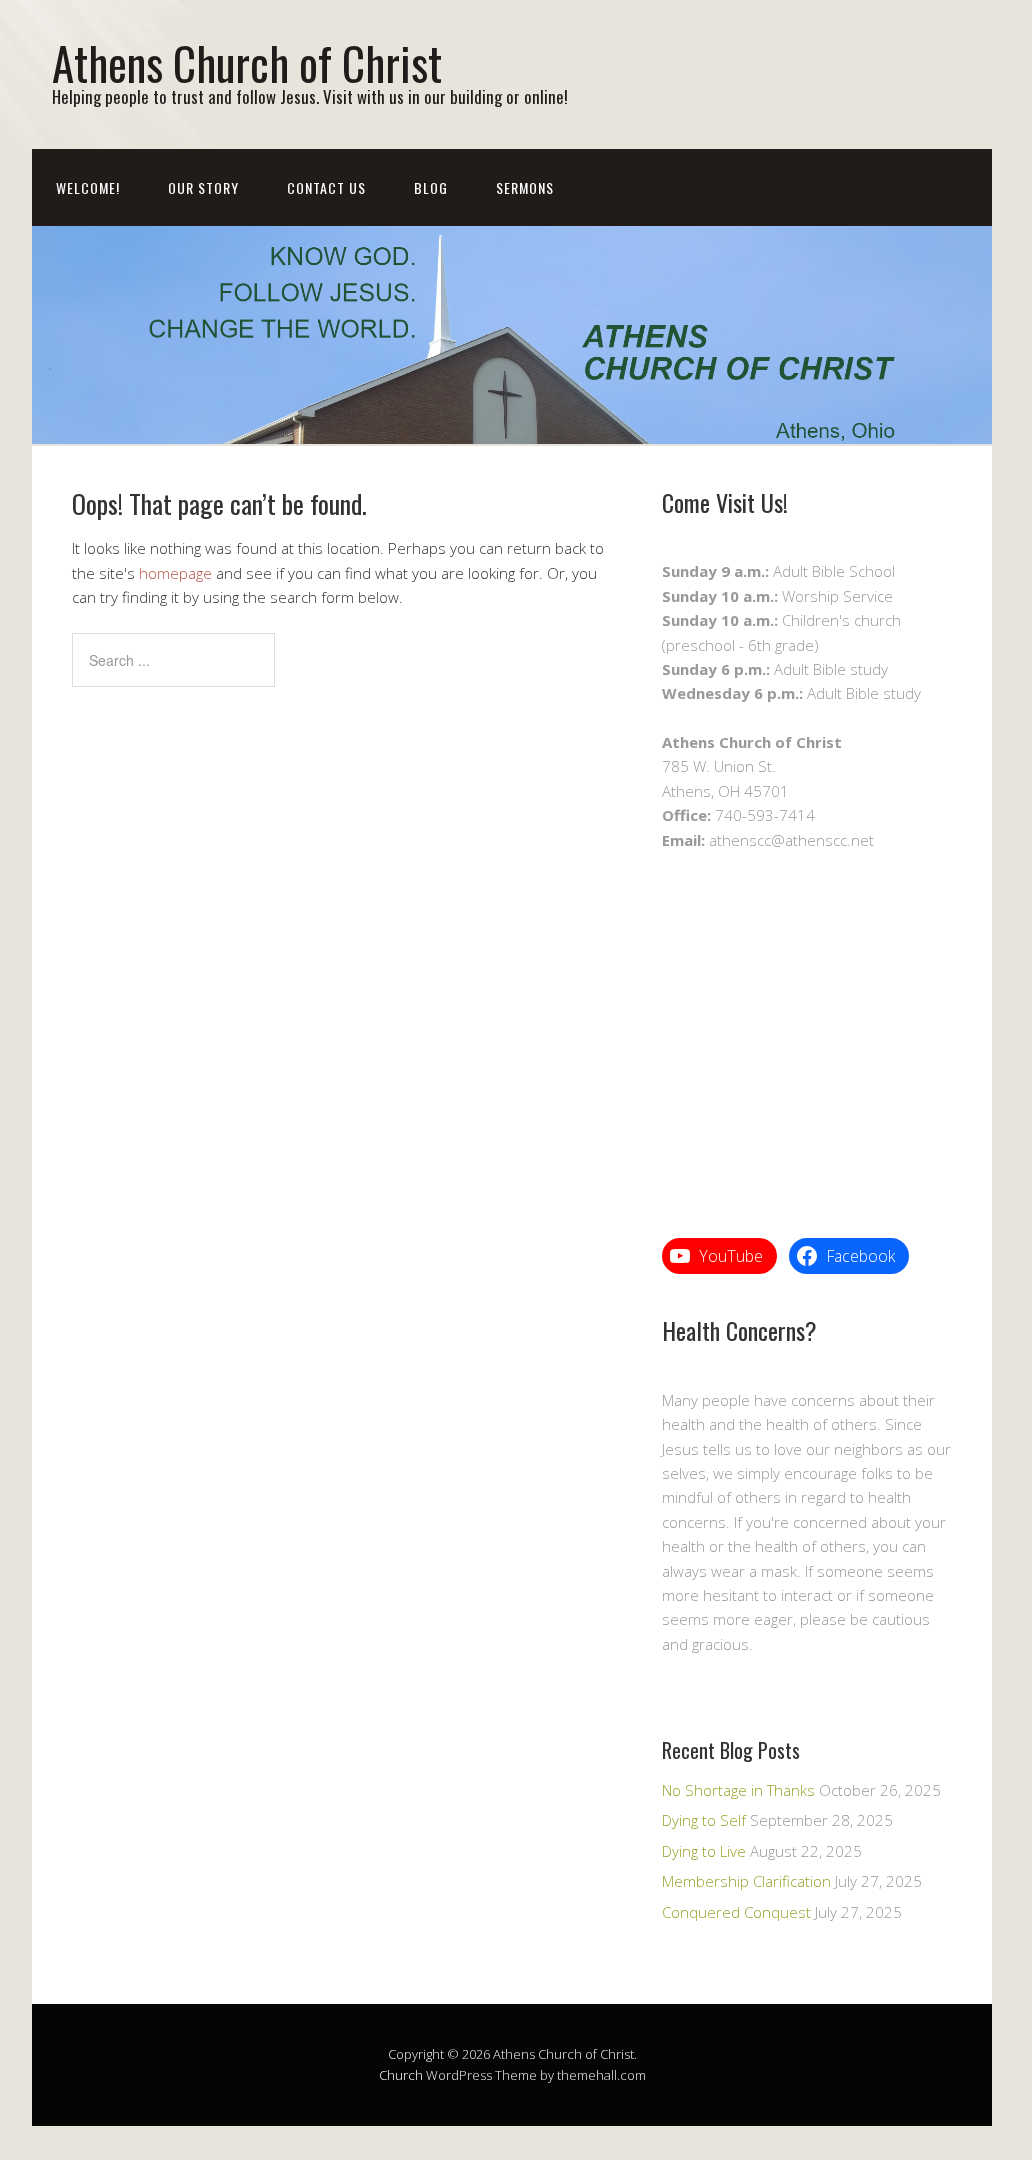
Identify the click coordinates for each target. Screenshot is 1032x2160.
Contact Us (326, 187)
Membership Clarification (746, 1881)
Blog (431, 187)
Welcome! (88, 187)
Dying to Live (704, 1851)
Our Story (203, 187)
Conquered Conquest (736, 1912)
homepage (175, 573)
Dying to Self (704, 1820)
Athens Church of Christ (247, 62)
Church (401, 2075)
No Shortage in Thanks (738, 1790)
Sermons (525, 187)
